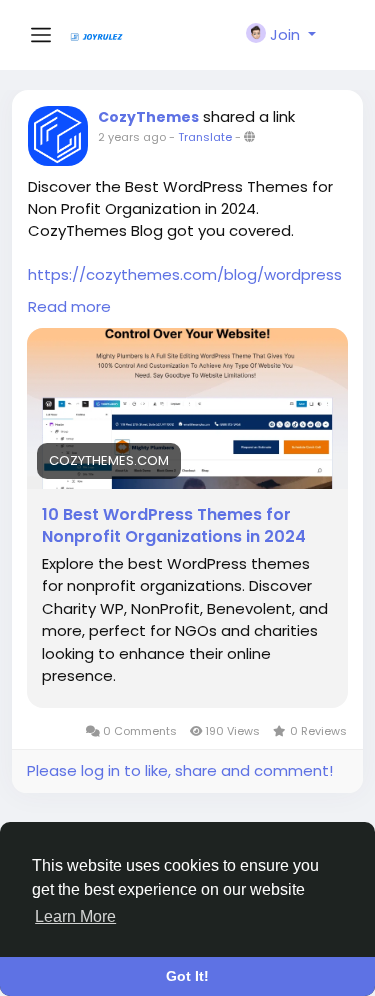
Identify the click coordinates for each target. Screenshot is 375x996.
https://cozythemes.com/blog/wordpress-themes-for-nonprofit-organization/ (185, 285)
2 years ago (132, 137)
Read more (69, 306)
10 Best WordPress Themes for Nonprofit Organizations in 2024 (174, 526)
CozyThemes (148, 117)
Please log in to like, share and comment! (180, 770)
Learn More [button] (75, 916)
